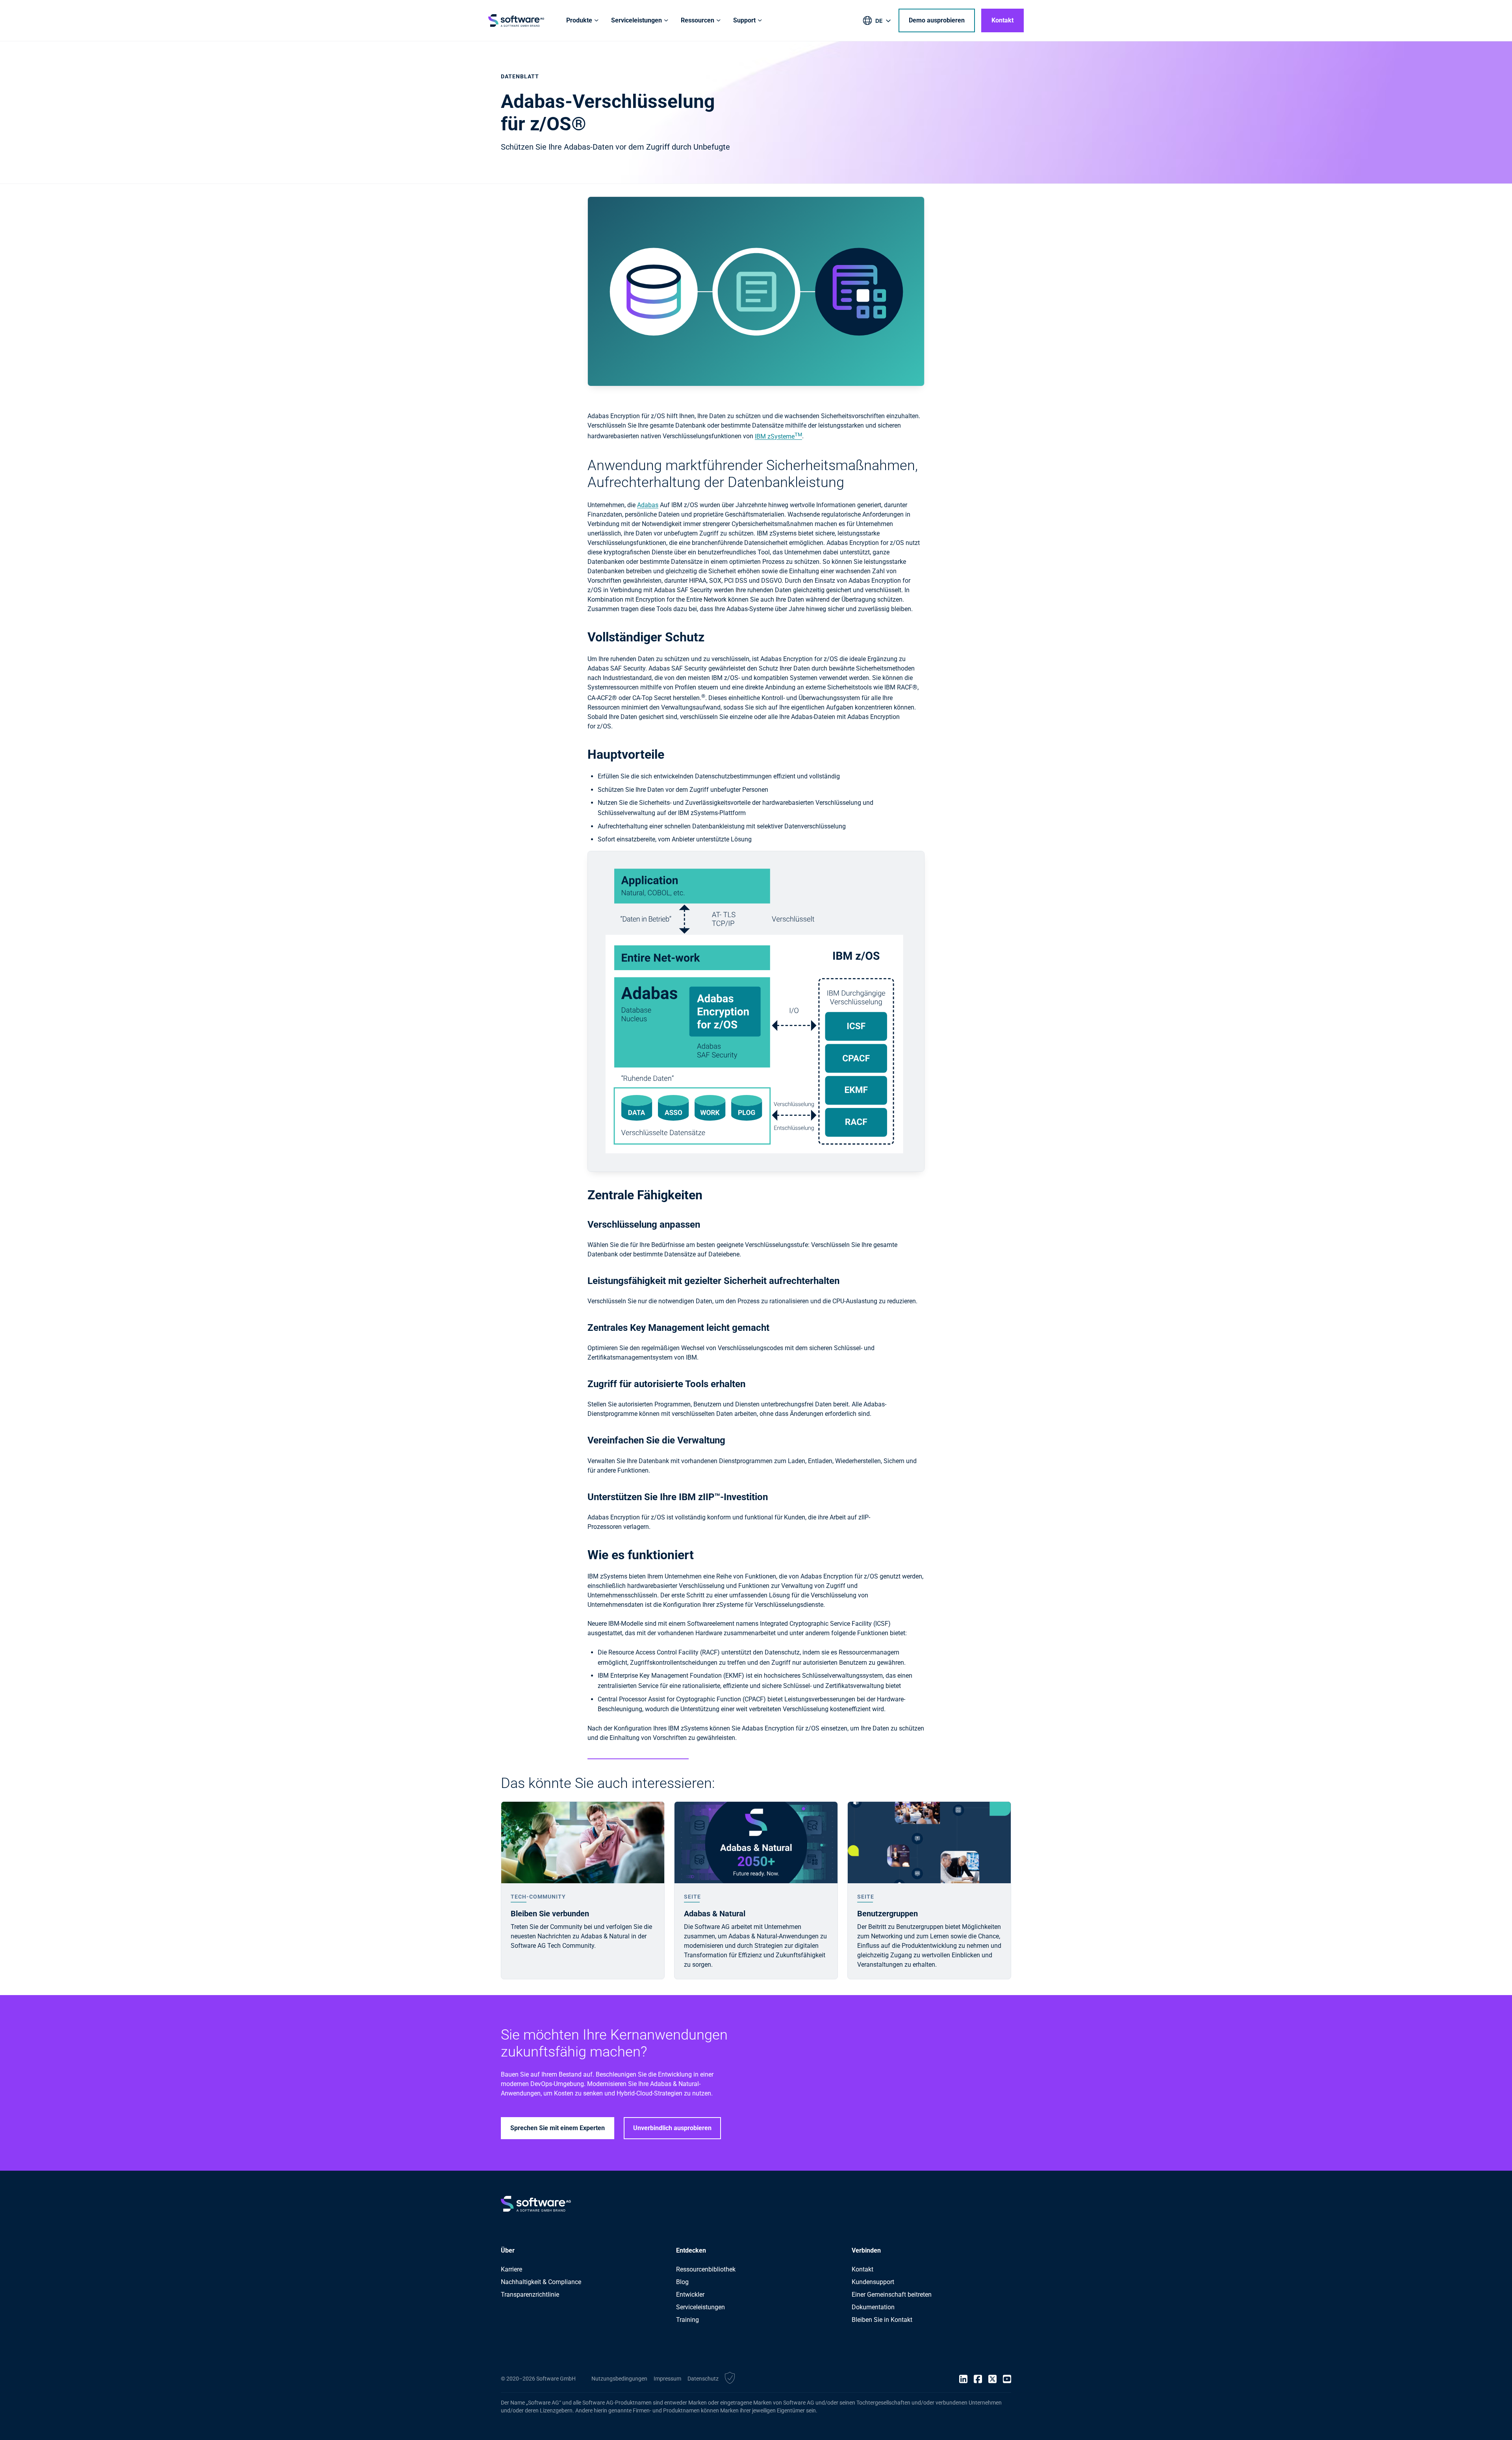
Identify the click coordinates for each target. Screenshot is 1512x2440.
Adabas (648, 505)
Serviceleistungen (700, 2307)
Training (687, 2320)
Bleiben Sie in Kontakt (882, 2320)
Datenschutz (703, 2379)
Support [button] (744, 20)
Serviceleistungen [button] (636, 20)
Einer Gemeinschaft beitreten (892, 2295)
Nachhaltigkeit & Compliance (541, 2282)
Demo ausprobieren (937, 20)
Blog (682, 2282)
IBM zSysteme (778, 436)
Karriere (511, 2269)
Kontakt (1002, 20)
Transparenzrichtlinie (530, 2295)
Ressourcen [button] (698, 20)
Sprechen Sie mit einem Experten (558, 2128)
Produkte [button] (579, 20)
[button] (730, 2379)
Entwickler (690, 2295)
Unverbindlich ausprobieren (672, 2128)
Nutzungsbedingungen (619, 2379)
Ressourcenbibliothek (706, 2269)
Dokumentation (873, 2307)
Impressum (667, 2379)
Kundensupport (873, 2282)
